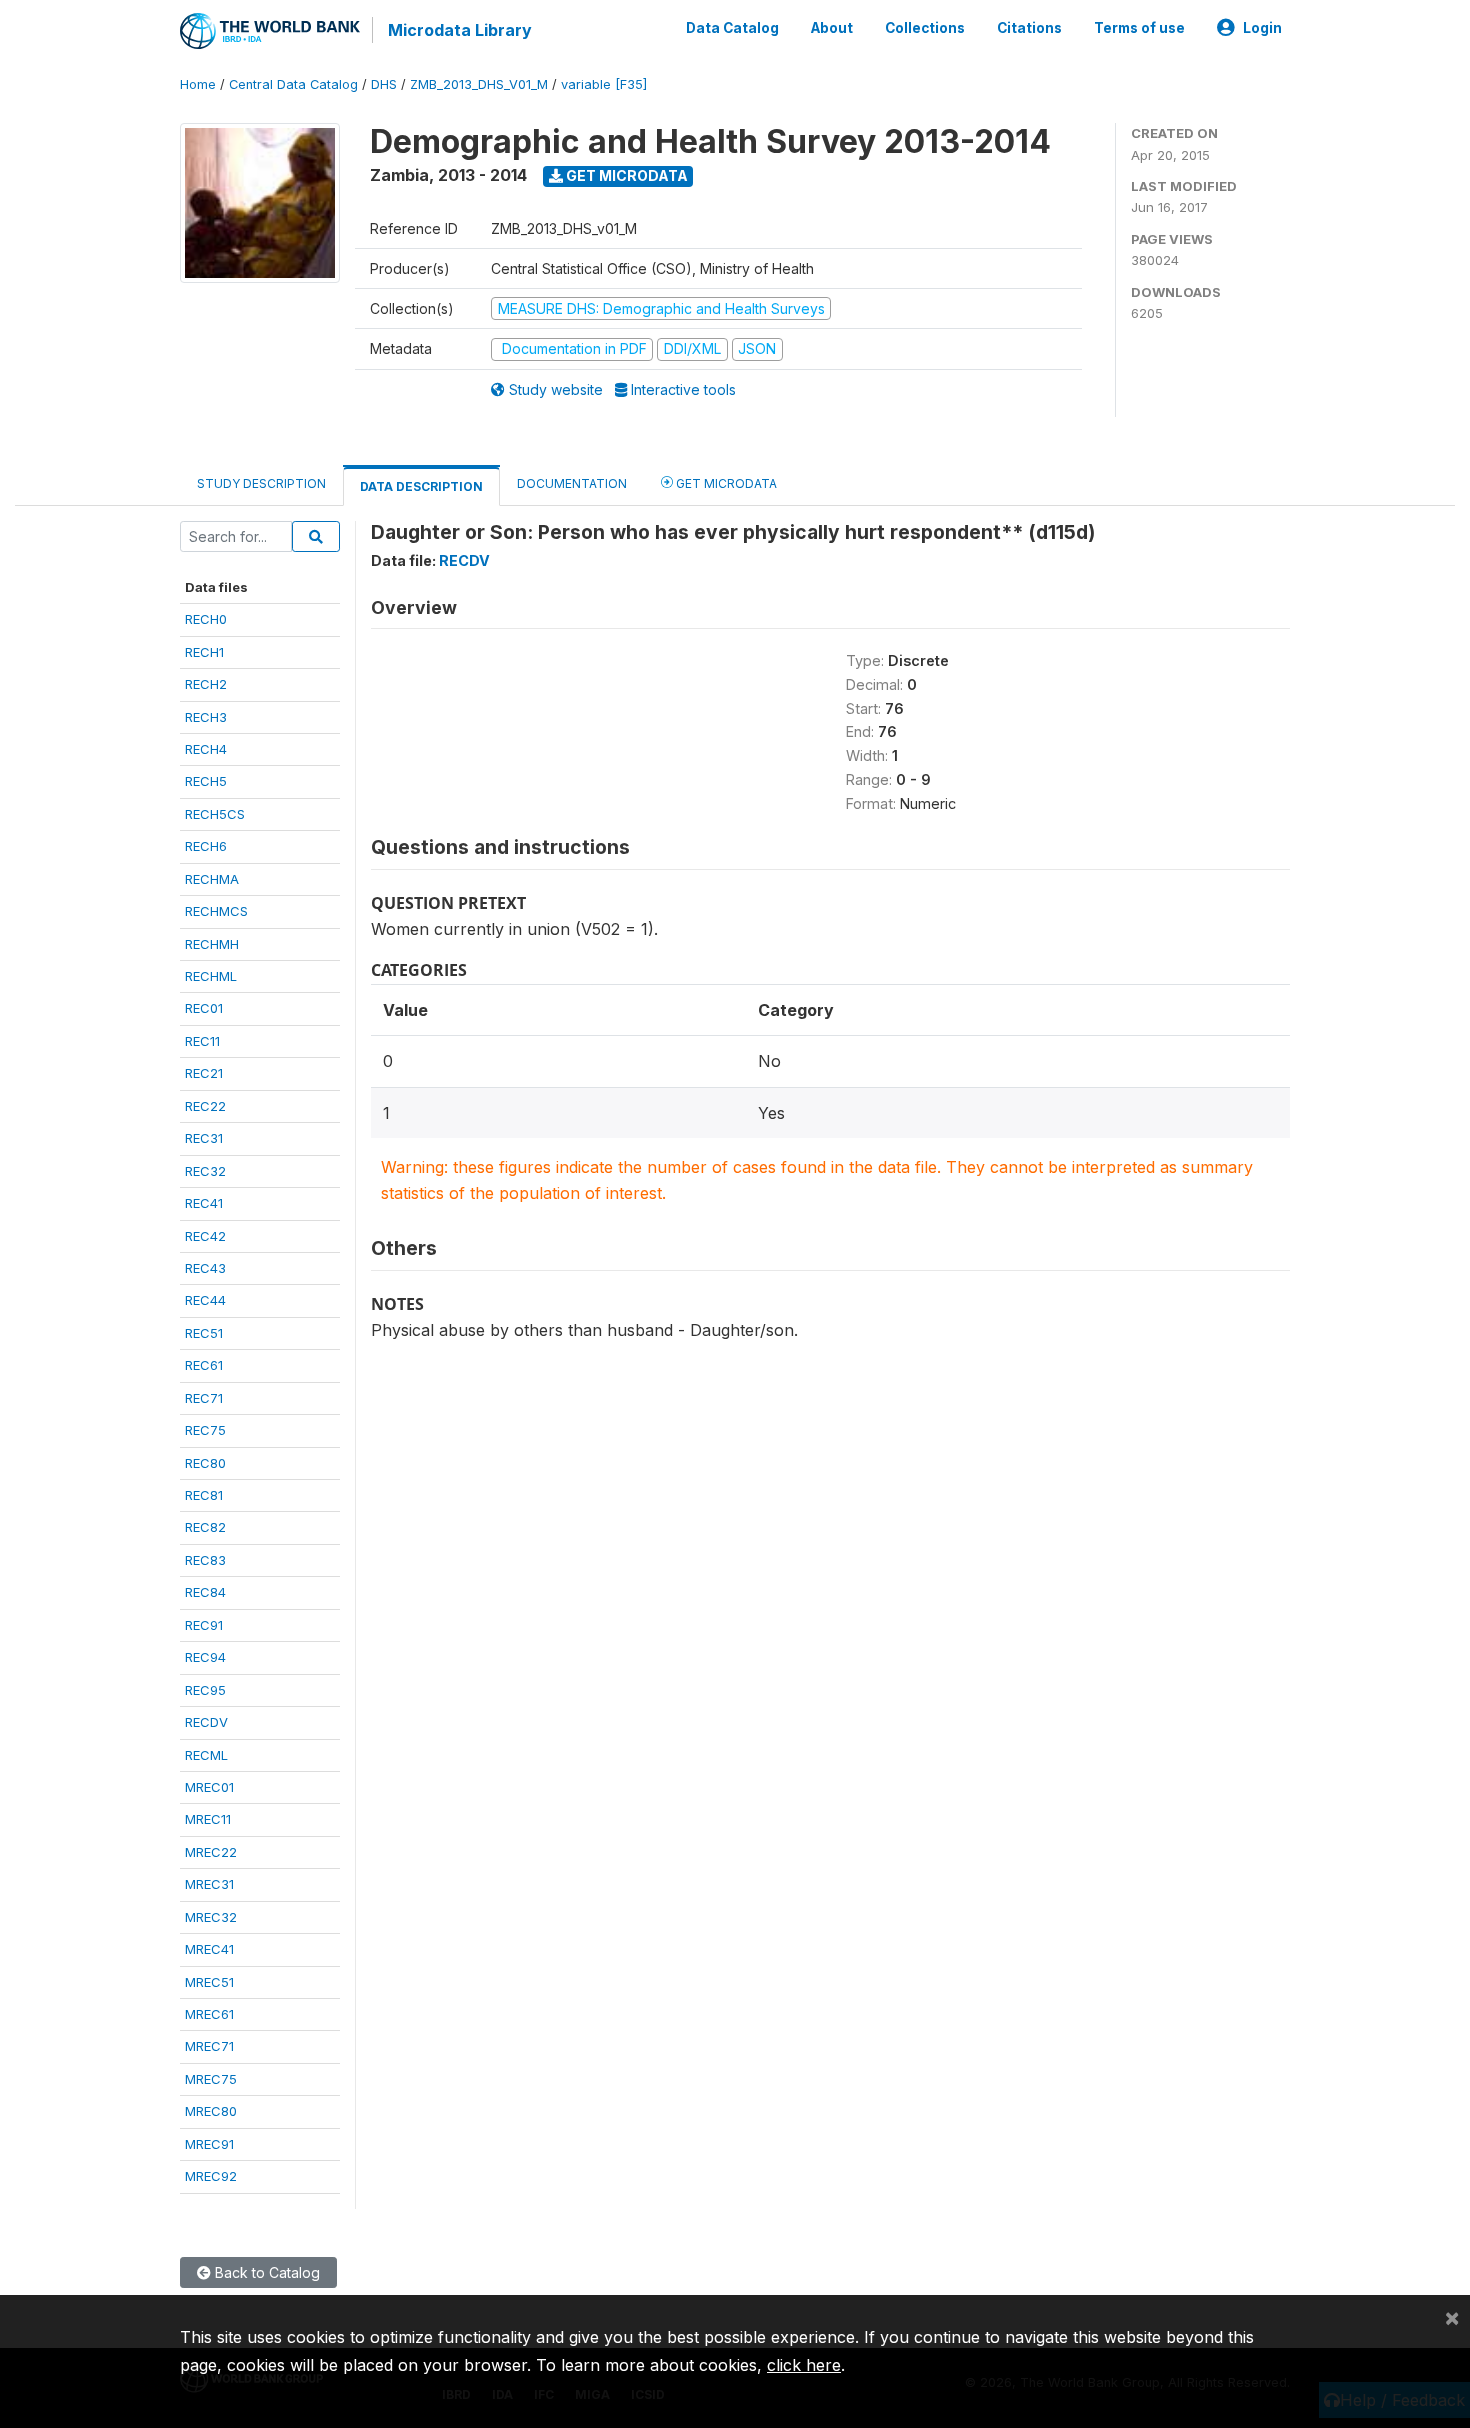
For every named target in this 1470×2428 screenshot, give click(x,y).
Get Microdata (625, 175)
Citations (1029, 28)
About (832, 28)
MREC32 (211, 1917)
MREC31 (209, 1884)
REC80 (205, 1463)
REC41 (204, 1203)
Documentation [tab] (572, 483)
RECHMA (212, 879)
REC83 (205, 1560)
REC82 (205, 1527)
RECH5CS (215, 814)
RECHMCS (216, 911)
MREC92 (211, 2176)
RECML (206, 1755)
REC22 (205, 1106)
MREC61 (209, 2014)
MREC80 (211, 2111)
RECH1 (204, 652)
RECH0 (206, 619)
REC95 (205, 1690)
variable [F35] (604, 84)
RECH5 (206, 781)
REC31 (204, 1138)
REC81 (204, 1495)
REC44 (205, 1300)
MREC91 (209, 2144)
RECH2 (206, 684)
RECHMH (212, 944)
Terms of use (1139, 28)
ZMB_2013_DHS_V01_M (479, 84)
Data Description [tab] (421, 486)
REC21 (204, 1073)
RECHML (211, 976)
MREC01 (209, 1787)
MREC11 (208, 1819)
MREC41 (209, 1949)
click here (804, 2365)
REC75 (205, 1430)
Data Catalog (732, 28)
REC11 (202, 1041)
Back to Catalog (265, 2272)
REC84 (205, 1592)
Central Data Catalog (293, 84)
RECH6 (206, 846)
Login (1262, 28)
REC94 (205, 1657)
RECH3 (206, 717)
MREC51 (209, 1982)
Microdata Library (460, 30)
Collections (925, 28)
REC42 (205, 1236)
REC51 (204, 1333)
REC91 (204, 1625)
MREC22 (211, 1852)
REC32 (205, 1171)
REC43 (205, 1268)
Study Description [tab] (261, 483)
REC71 (204, 1398)
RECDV (206, 1722)
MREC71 (209, 2046)
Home (198, 84)
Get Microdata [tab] (725, 483)
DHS (384, 84)
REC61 (204, 1365)
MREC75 (211, 2079)
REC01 (204, 1008)
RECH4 (206, 749)
